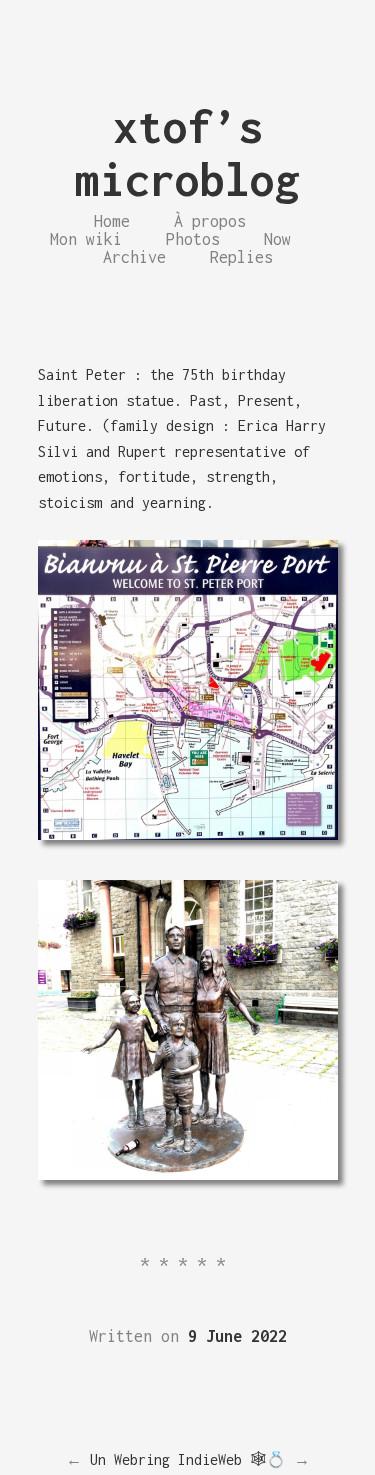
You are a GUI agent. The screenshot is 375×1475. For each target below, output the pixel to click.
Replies (241, 257)
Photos (193, 239)
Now (277, 239)
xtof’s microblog (187, 153)
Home (112, 221)
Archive (134, 257)
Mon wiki (86, 239)
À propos (210, 221)
